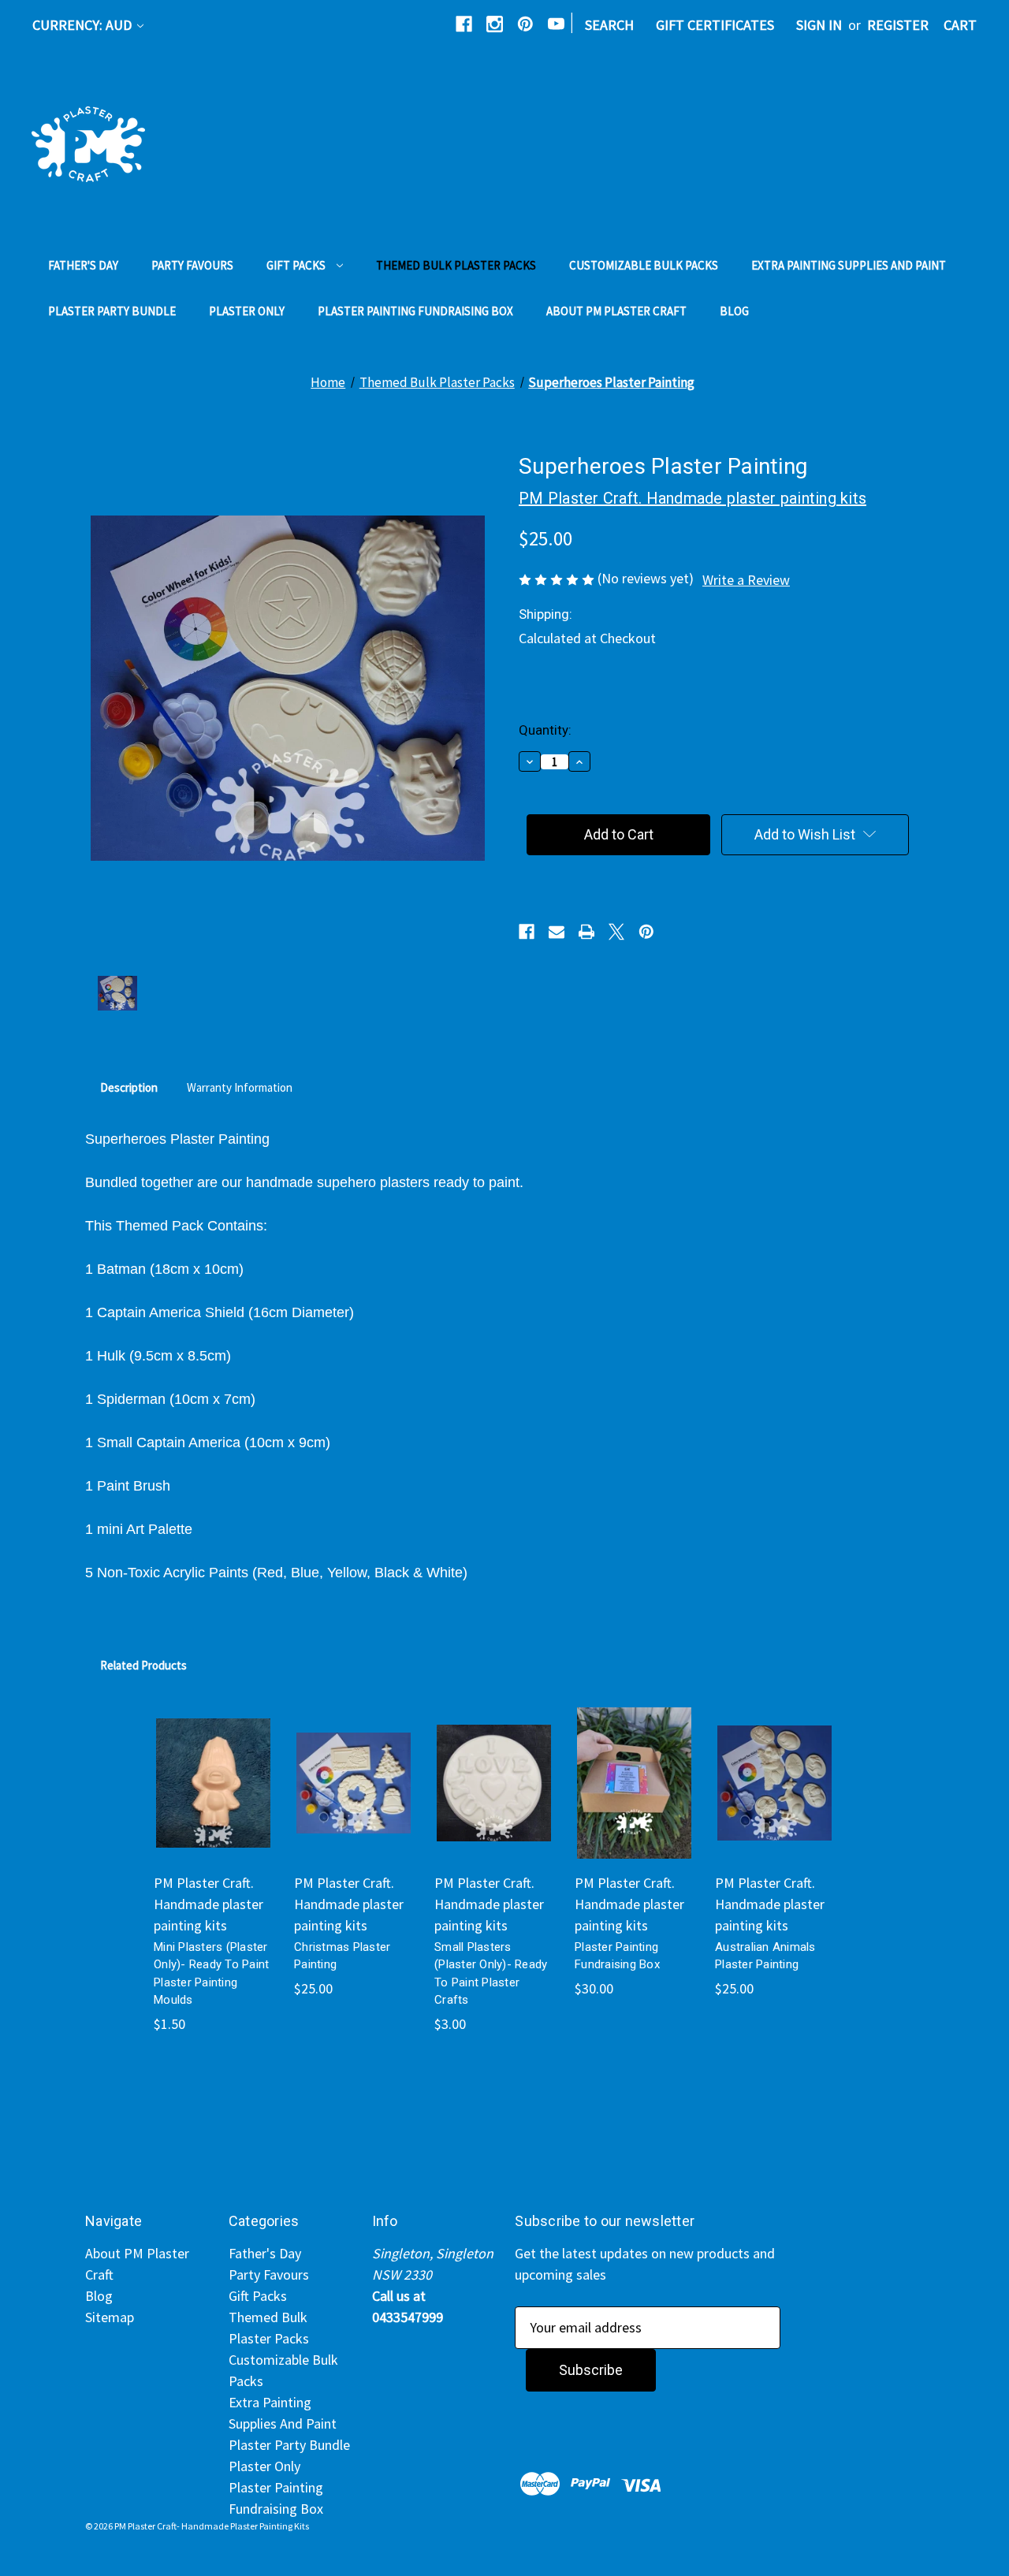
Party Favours (192, 265)
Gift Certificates (715, 25)
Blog (734, 311)
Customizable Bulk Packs (644, 265)
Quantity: (545, 730)
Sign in (819, 25)
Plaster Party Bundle (112, 311)
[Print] (586, 932)
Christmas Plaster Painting (342, 1956)
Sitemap (110, 2317)
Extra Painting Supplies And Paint (849, 265)
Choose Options (213, 1800)
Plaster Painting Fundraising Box (415, 311)
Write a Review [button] (746, 580)
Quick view (207, 1758)
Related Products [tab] (143, 1665)
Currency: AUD (84, 25)
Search (609, 25)
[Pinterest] (525, 24)
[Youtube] (556, 24)
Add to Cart (354, 1800)
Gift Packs (296, 265)
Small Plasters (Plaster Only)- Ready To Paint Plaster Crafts (491, 1974)
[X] (616, 932)
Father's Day (83, 265)
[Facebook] (464, 24)
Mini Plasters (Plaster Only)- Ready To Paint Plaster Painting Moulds (211, 1974)
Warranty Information (240, 1087)
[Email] (557, 932)
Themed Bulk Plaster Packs (456, 265)
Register (898, 25)
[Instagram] (495, 24)
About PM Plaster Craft (616, 311)
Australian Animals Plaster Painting (765, 1956)
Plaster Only (247, 311)
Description (129, 1087)
